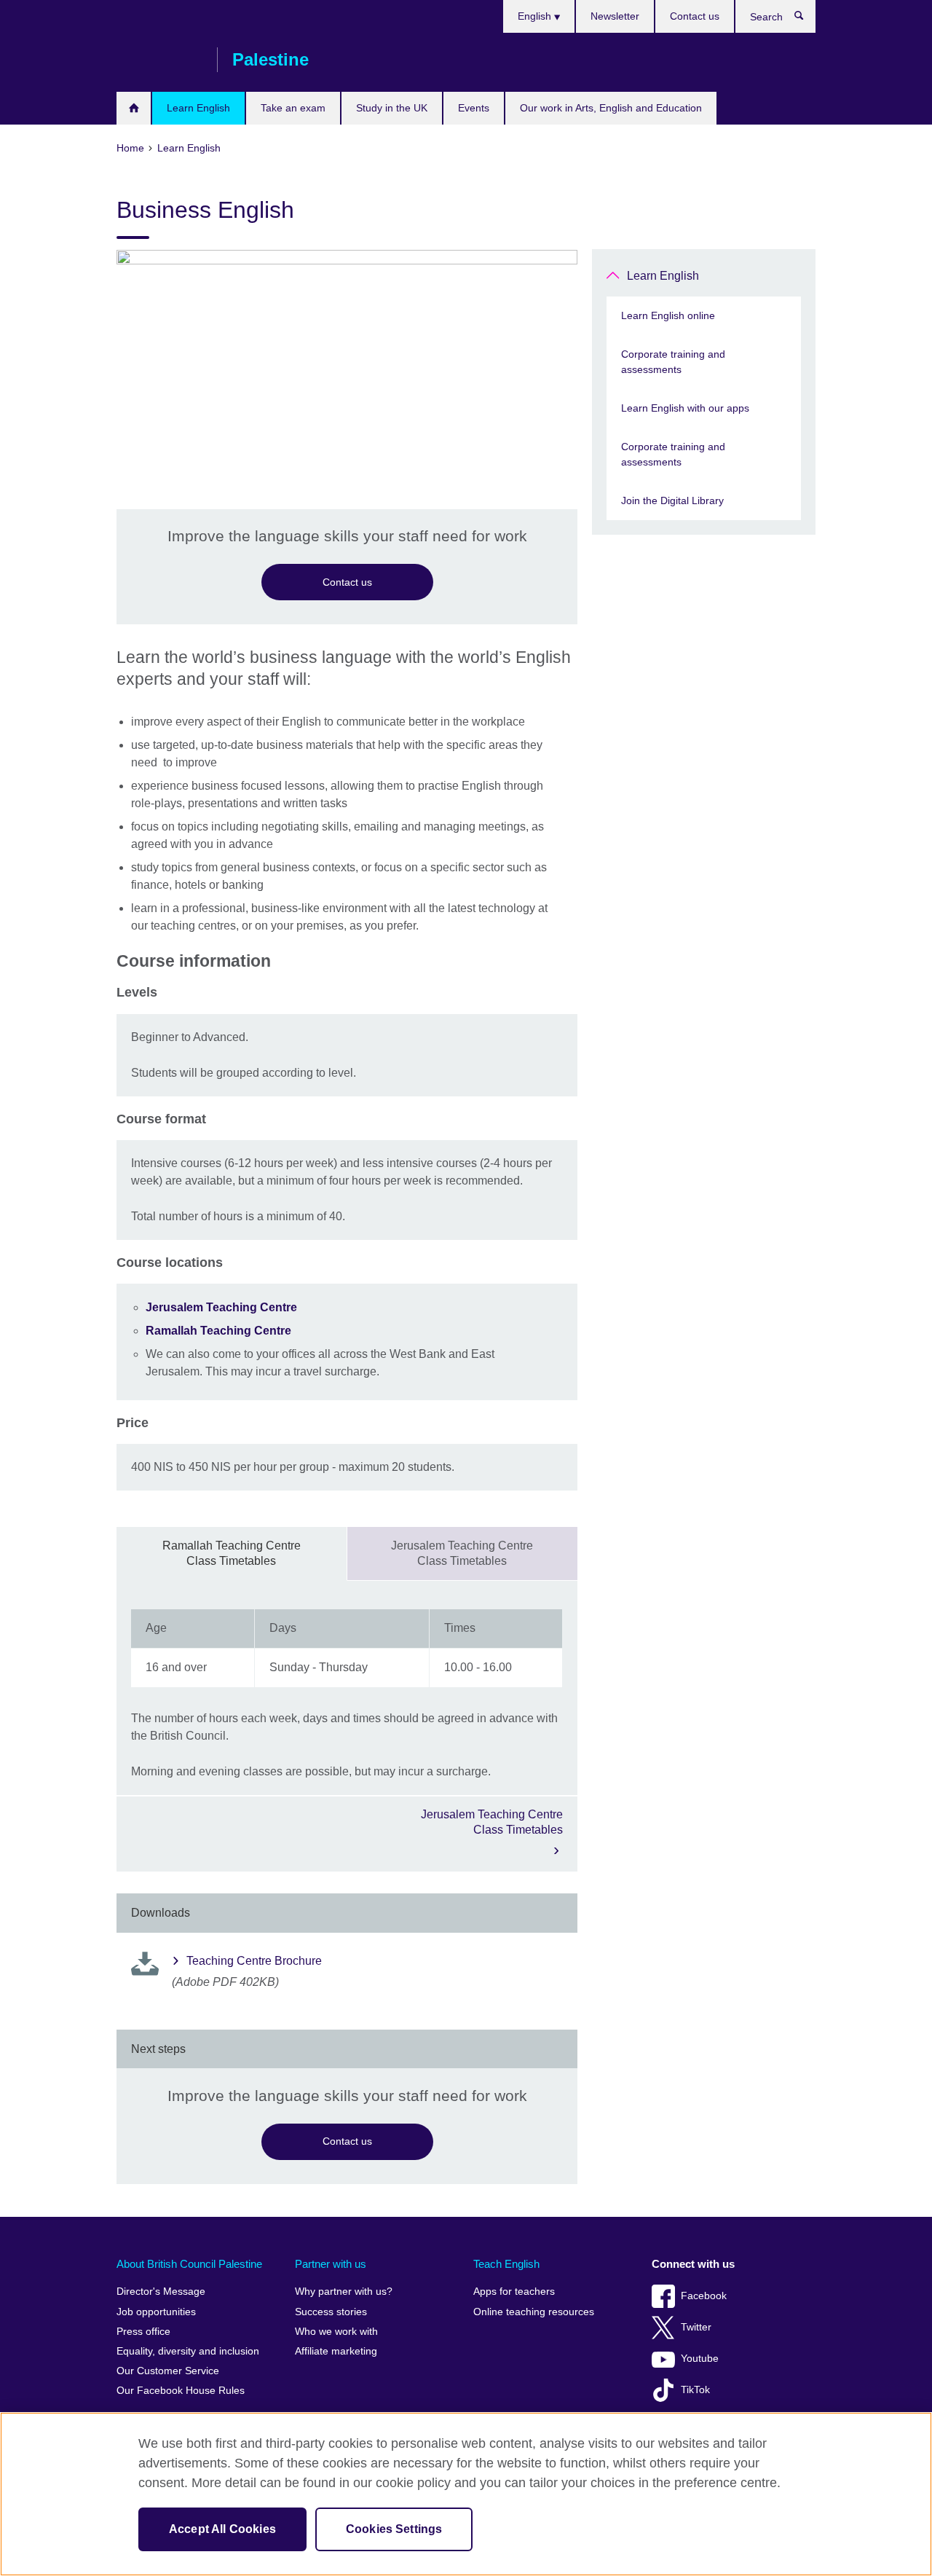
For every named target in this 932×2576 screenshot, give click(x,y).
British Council (159, 60)
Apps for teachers (514, 2292)
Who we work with (336, 2332)
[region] (466, 2494)
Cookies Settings (394, 2529)
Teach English (506, 2264)
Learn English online (668, 315)
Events (474, 108)
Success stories (331, 2312)
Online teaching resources (534, 2312)
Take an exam (293, 108)
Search (806, 19)
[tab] (232, 1554)
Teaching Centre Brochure (254, 1961)
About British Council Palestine (189, 2264)
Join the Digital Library (672, 500)
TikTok (695, 2390)
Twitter (696, 2327)
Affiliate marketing (336, 2351)
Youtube (700, 2359)
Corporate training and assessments (673, 362)
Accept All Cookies (222, 2529)
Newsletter (615, 16)
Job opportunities (156, 2312)
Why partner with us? (344, 2292)
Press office (143, 2332)
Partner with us (331, 2264)
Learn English (198, 108)
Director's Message (161, 2292)
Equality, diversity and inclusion (188, 2351)
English (536, 16)
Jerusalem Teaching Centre (223, 1307)
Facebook (704, 2296)
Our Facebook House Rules (181, 2391)
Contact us (695, 16)
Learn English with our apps (685, 408)
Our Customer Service (168, 2371)
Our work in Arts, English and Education (611, 108)
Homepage (134, 108)
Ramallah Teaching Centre (218, 1331)
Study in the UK (392, 108)
